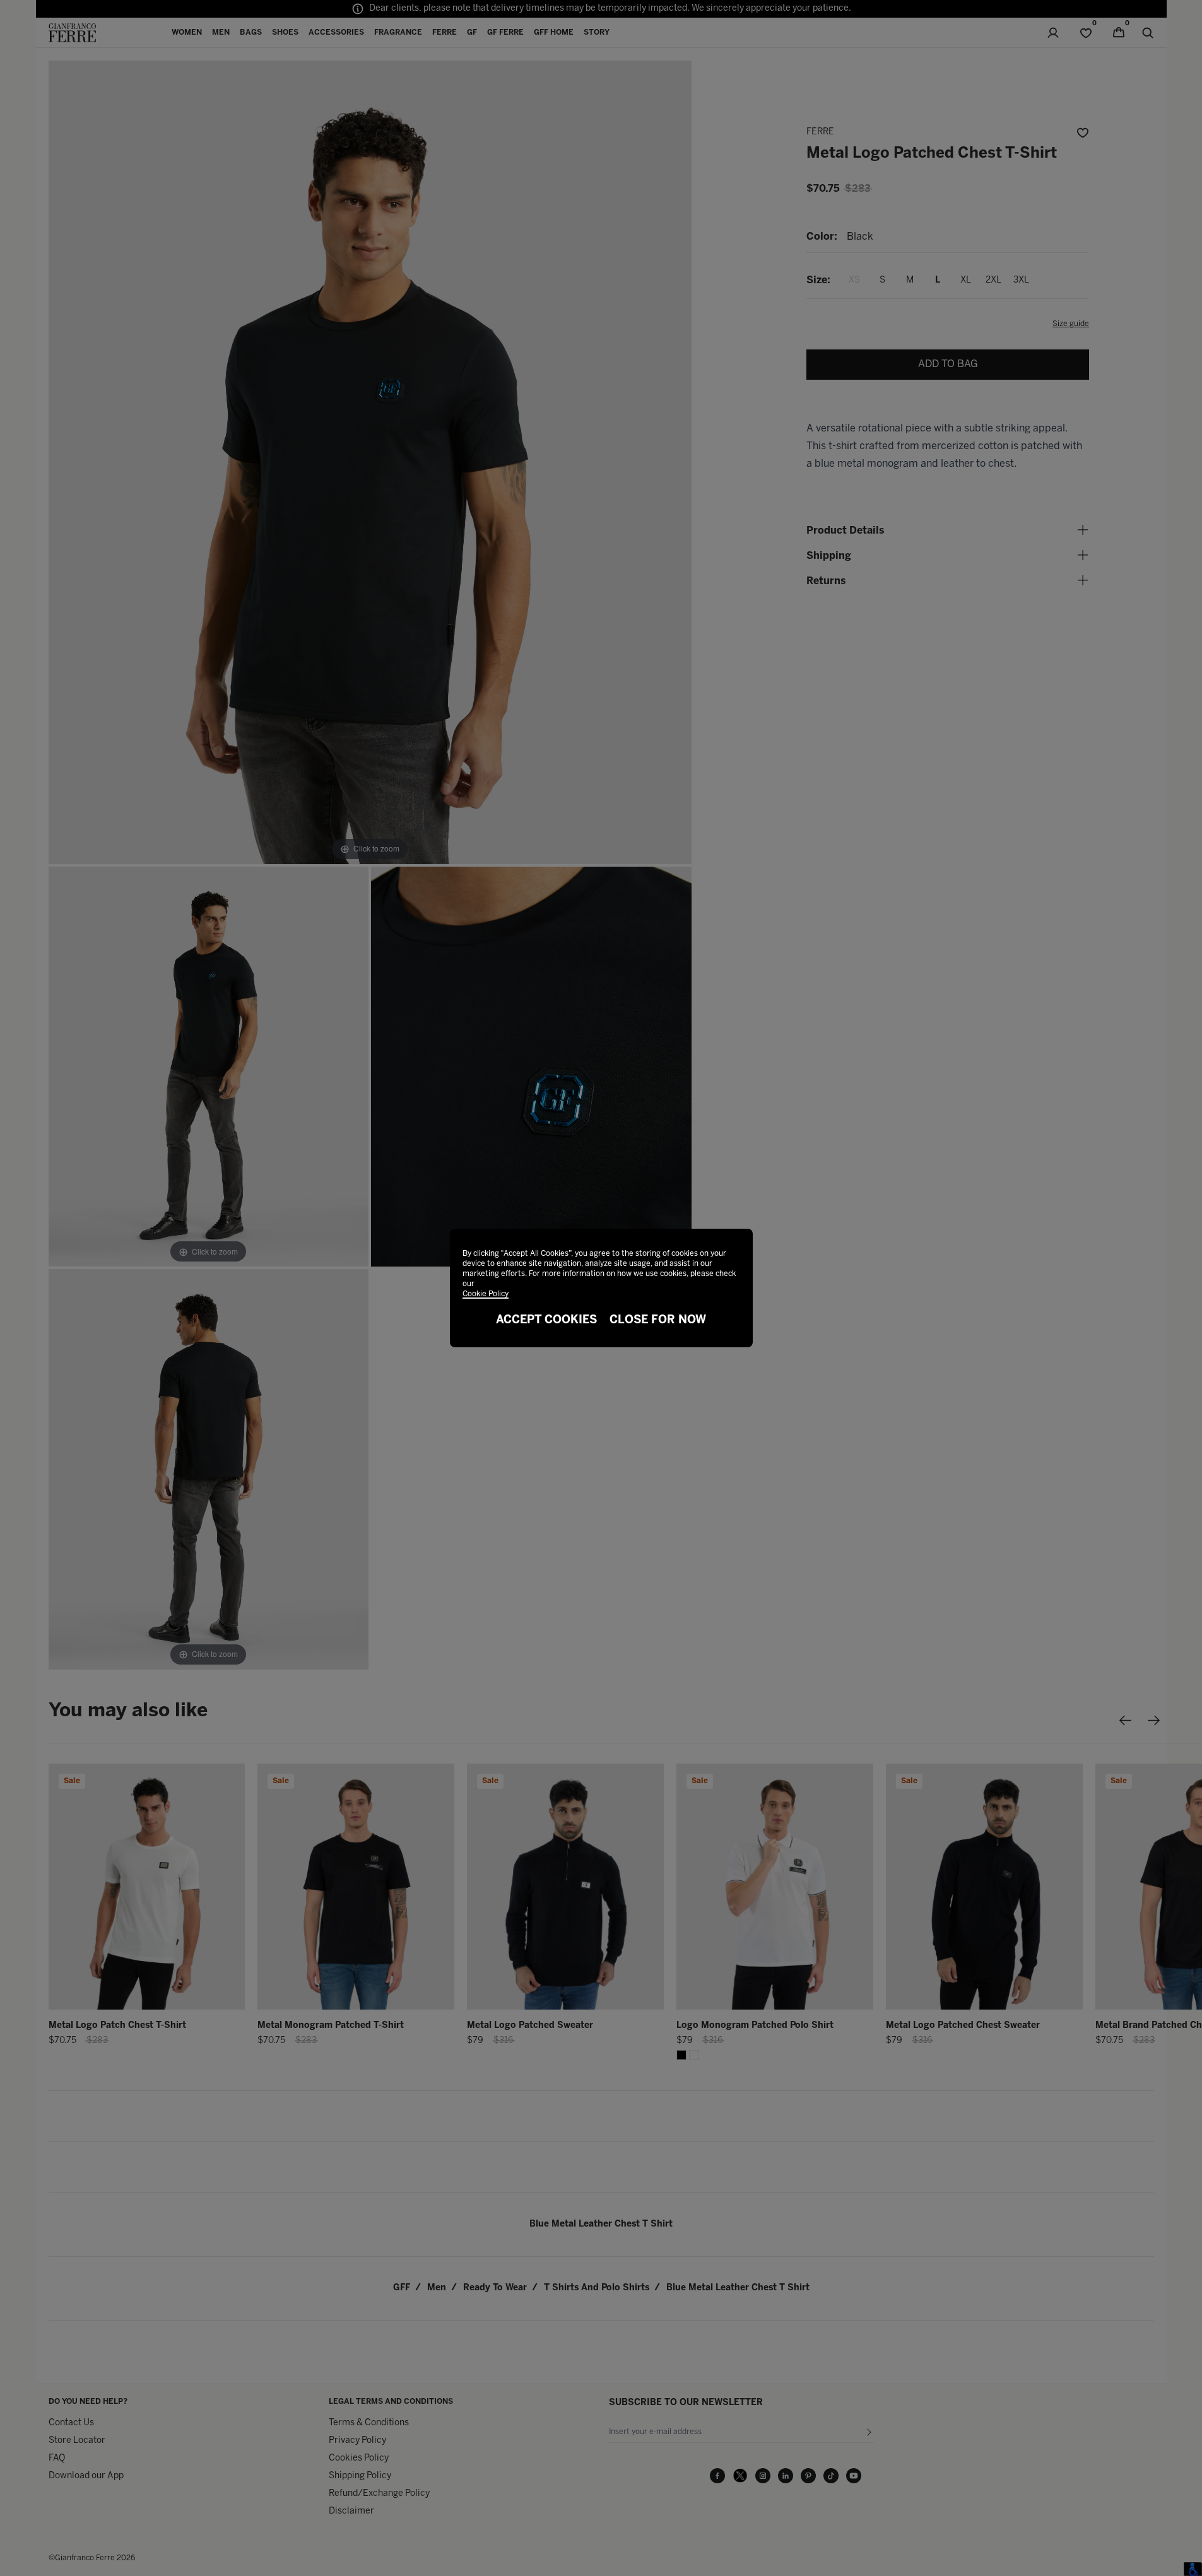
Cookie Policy (486, 1294)
